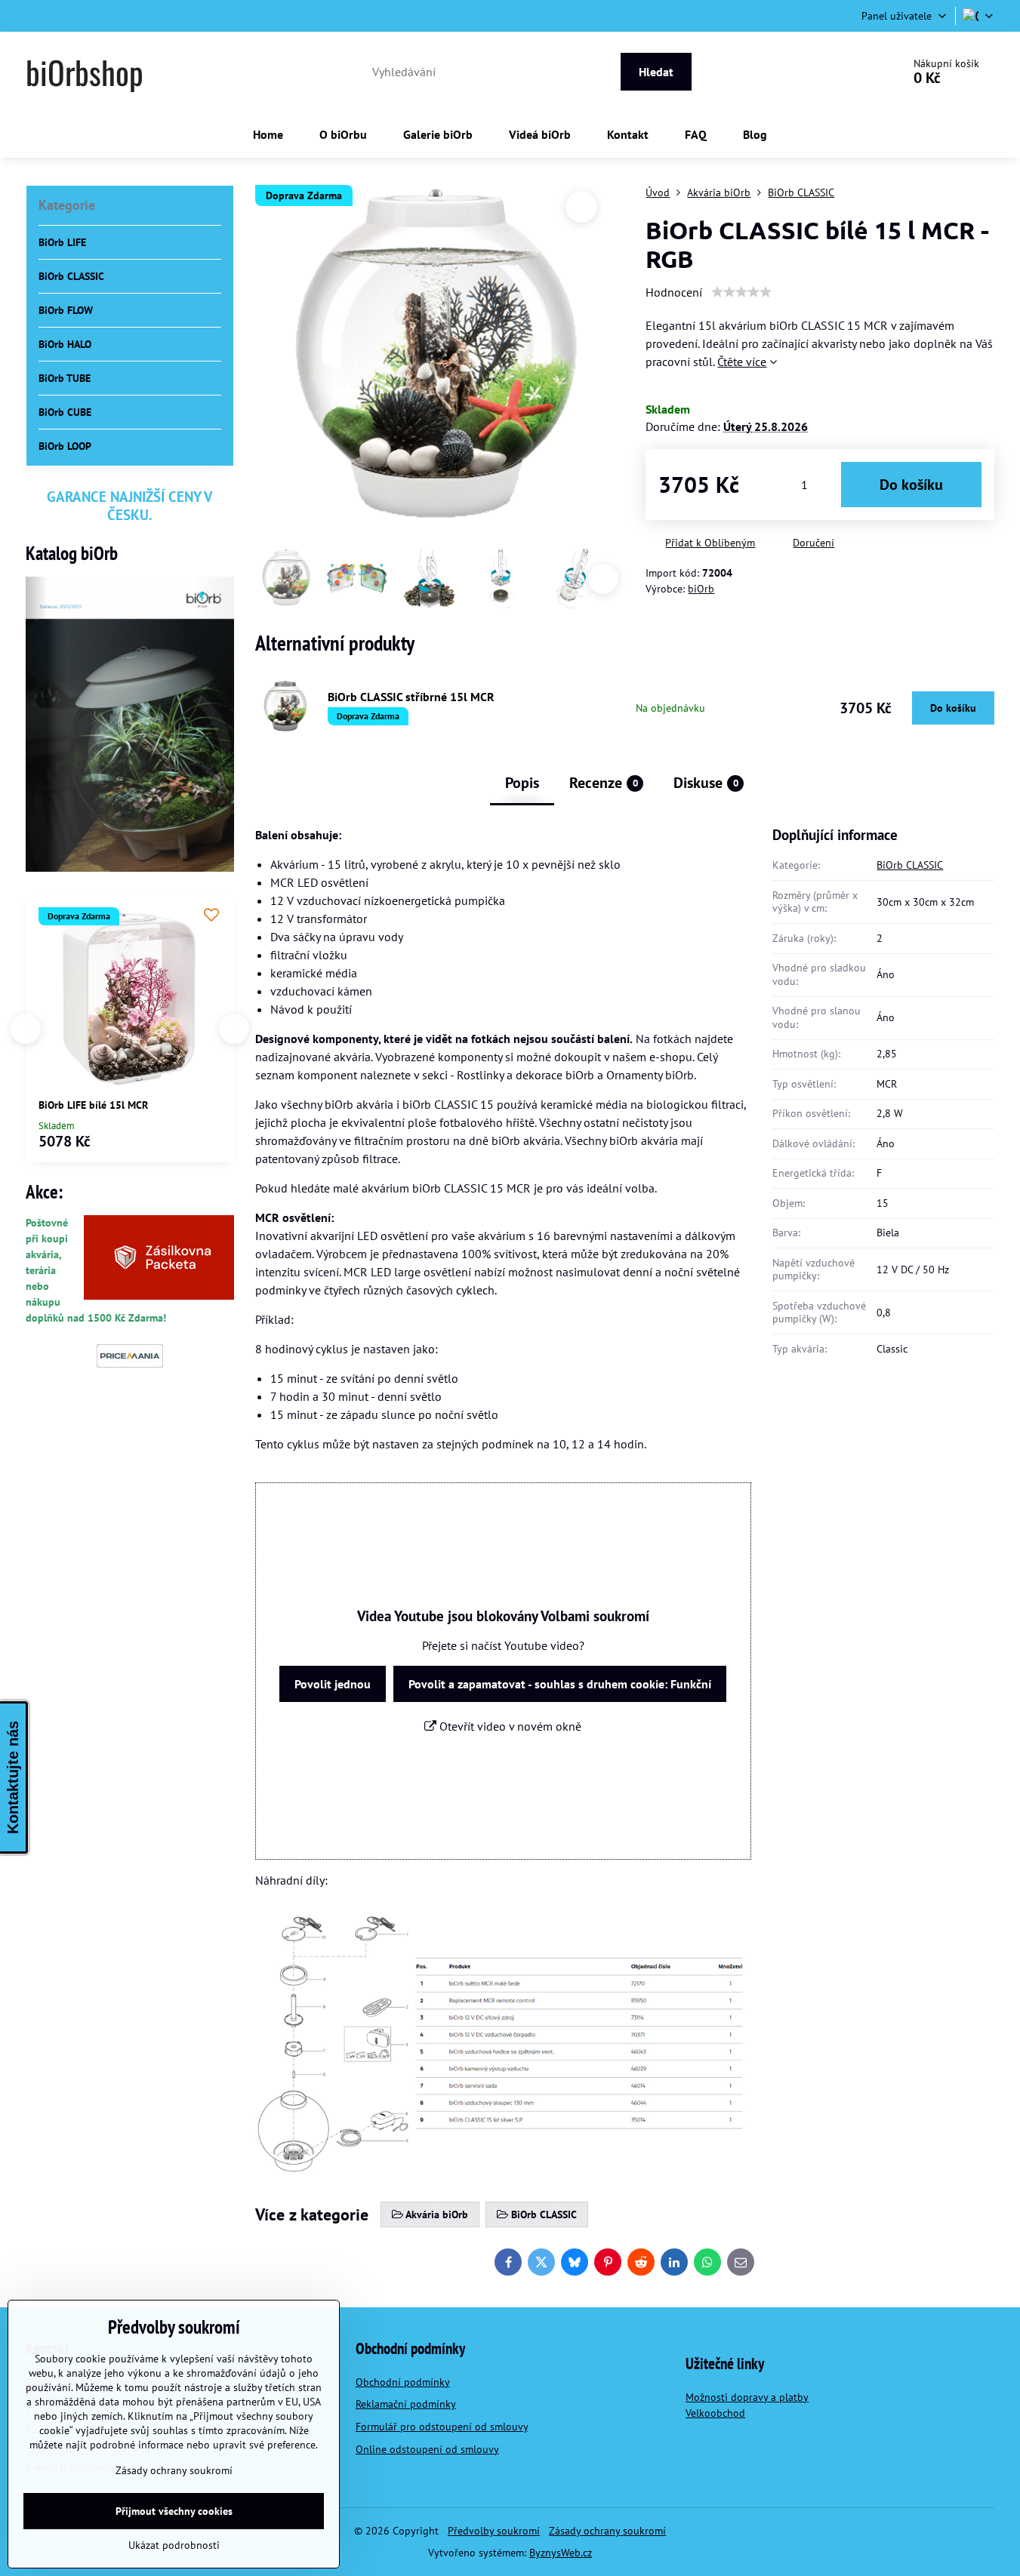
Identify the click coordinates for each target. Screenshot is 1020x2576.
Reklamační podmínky (406, 2404)
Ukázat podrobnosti (174, 2545)
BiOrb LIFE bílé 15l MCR (93, 1105)
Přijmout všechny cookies (174, 2511)
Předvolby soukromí (494, 2531)
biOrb (701, 589)
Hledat (656, 72)
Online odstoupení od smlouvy (427, 2449)
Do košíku (911, 485)
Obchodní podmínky (403, 2382)
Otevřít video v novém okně (509, 1726)
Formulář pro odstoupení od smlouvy (442, 2427)
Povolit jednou (333, 1684)
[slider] (741, 292)
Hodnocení (674, 292)
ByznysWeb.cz (561, 2553)
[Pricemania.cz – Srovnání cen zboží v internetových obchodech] (130, 1364)
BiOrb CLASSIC (910, 865)
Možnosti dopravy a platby (747, 2397)
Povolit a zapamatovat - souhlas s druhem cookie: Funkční (560, 1684)
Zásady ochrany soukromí (607, 2531)
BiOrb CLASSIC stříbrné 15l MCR (411, 697)
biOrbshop (85, 72)
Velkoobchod (715, 2413)
